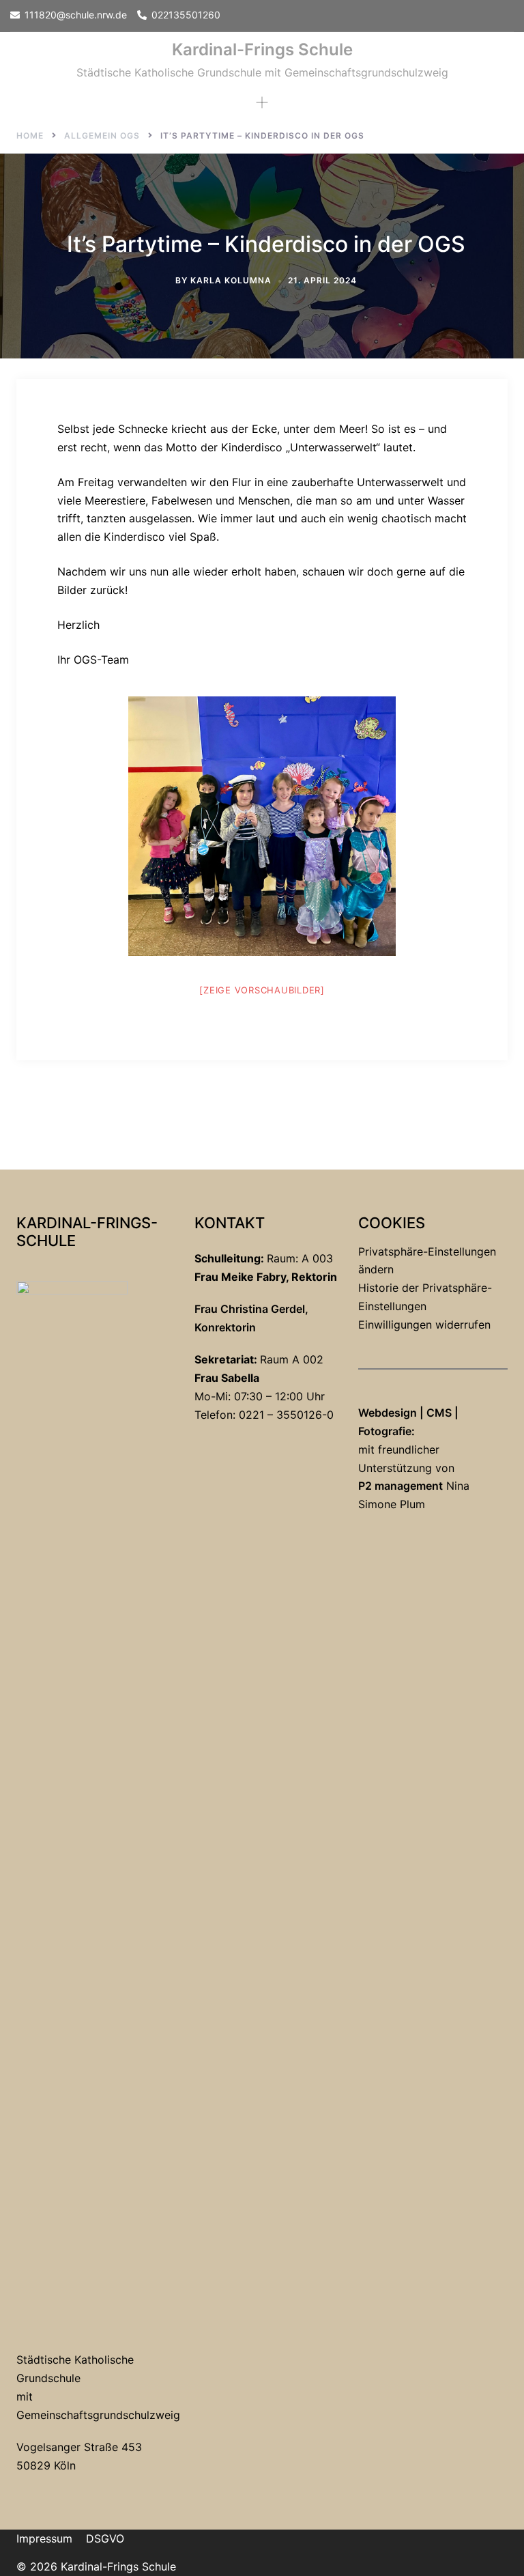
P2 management (401, 1486)
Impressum (44, 2538)
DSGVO (105, 2538)
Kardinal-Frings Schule (262, 49)
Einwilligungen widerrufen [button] (424, 1325)
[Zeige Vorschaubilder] (262, 990)
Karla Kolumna (231, 280)
